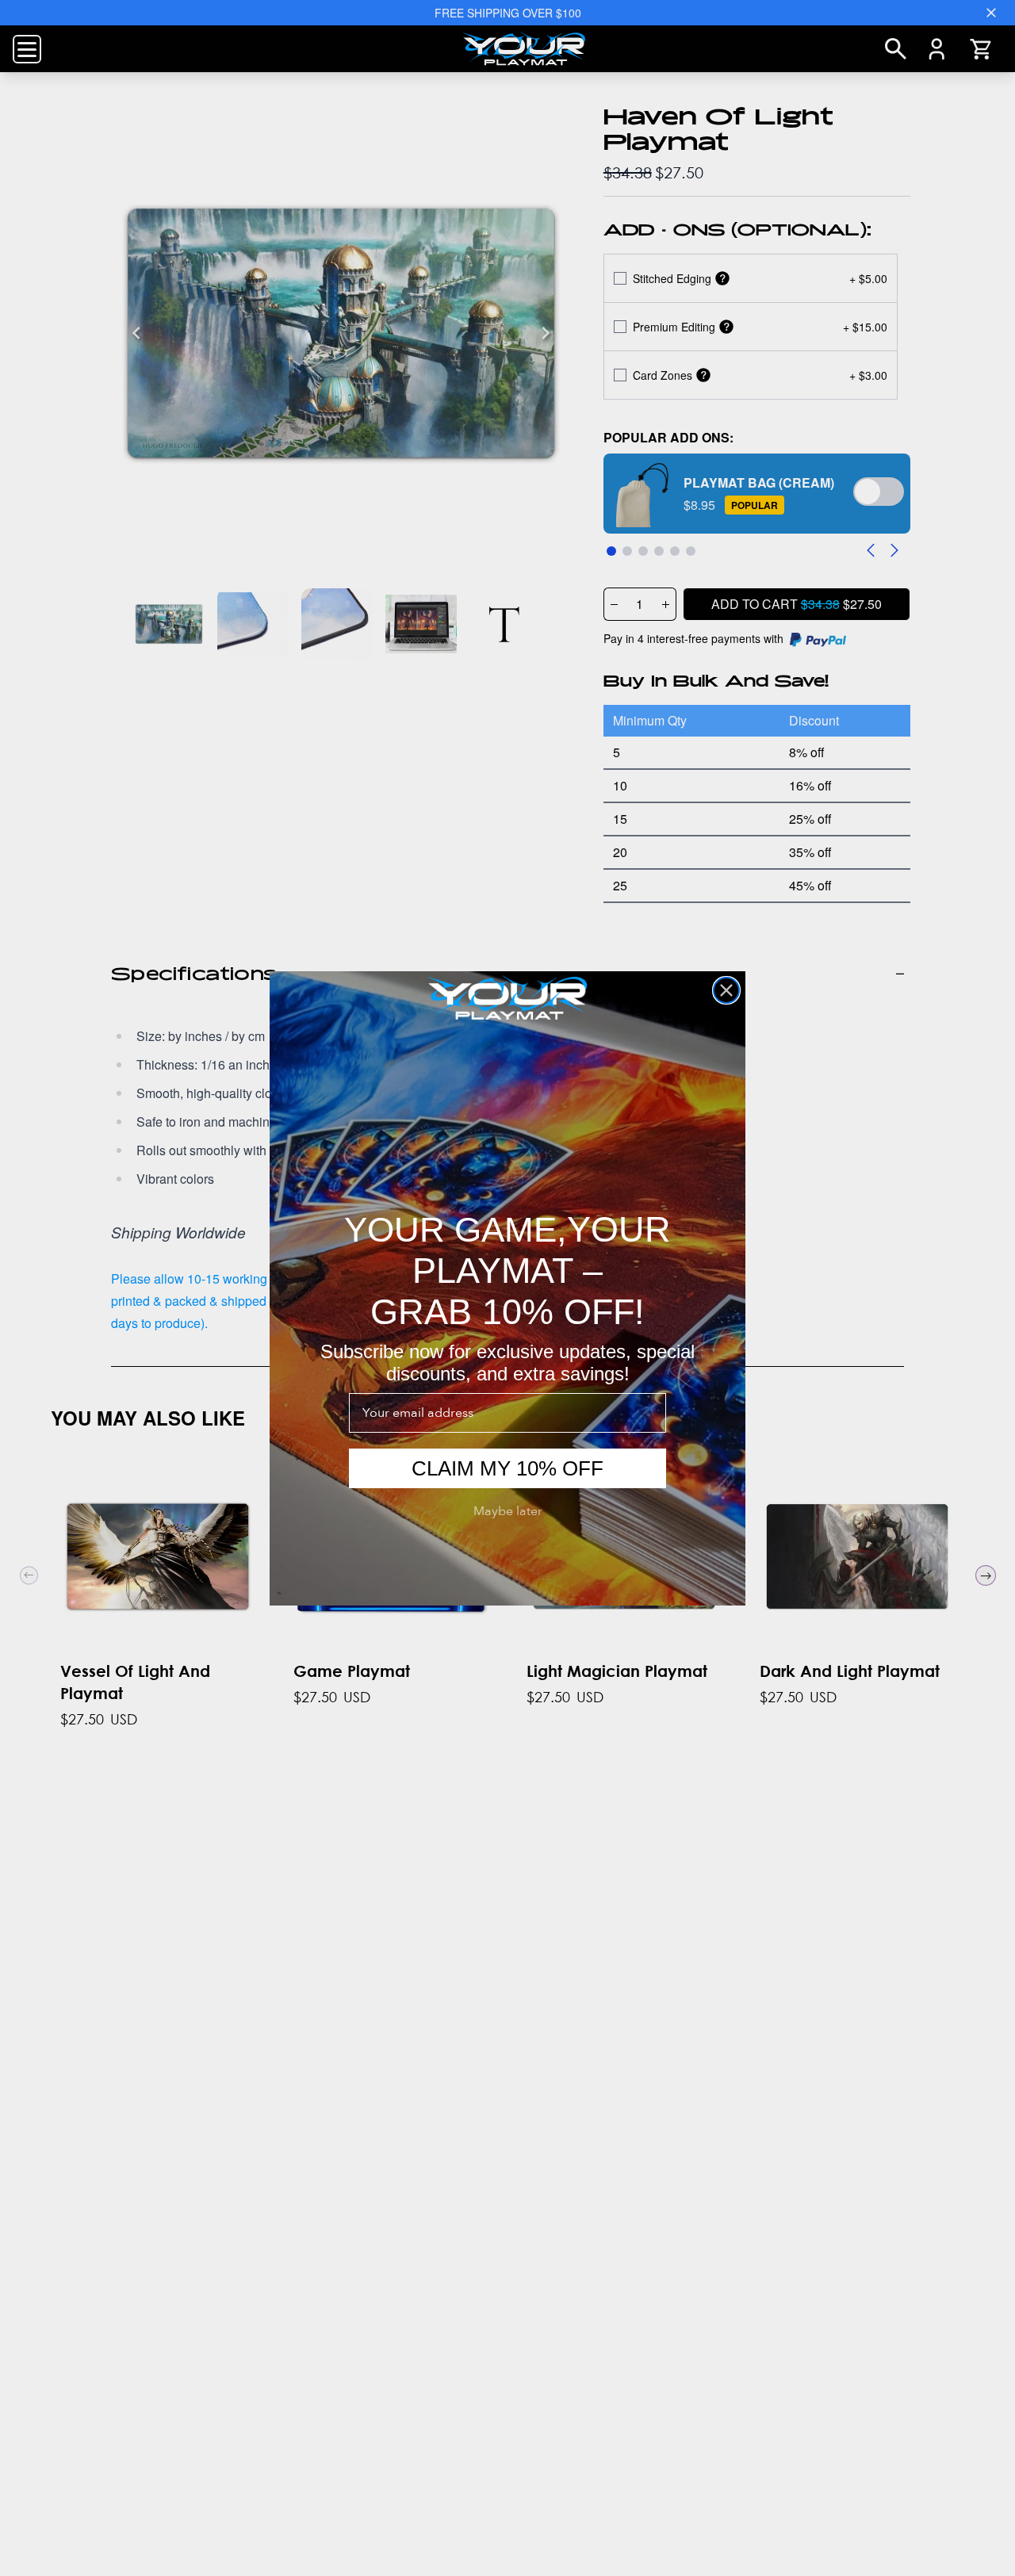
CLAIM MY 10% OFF (507, 1468)
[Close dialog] (726, 990)
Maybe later (508, 1511)
